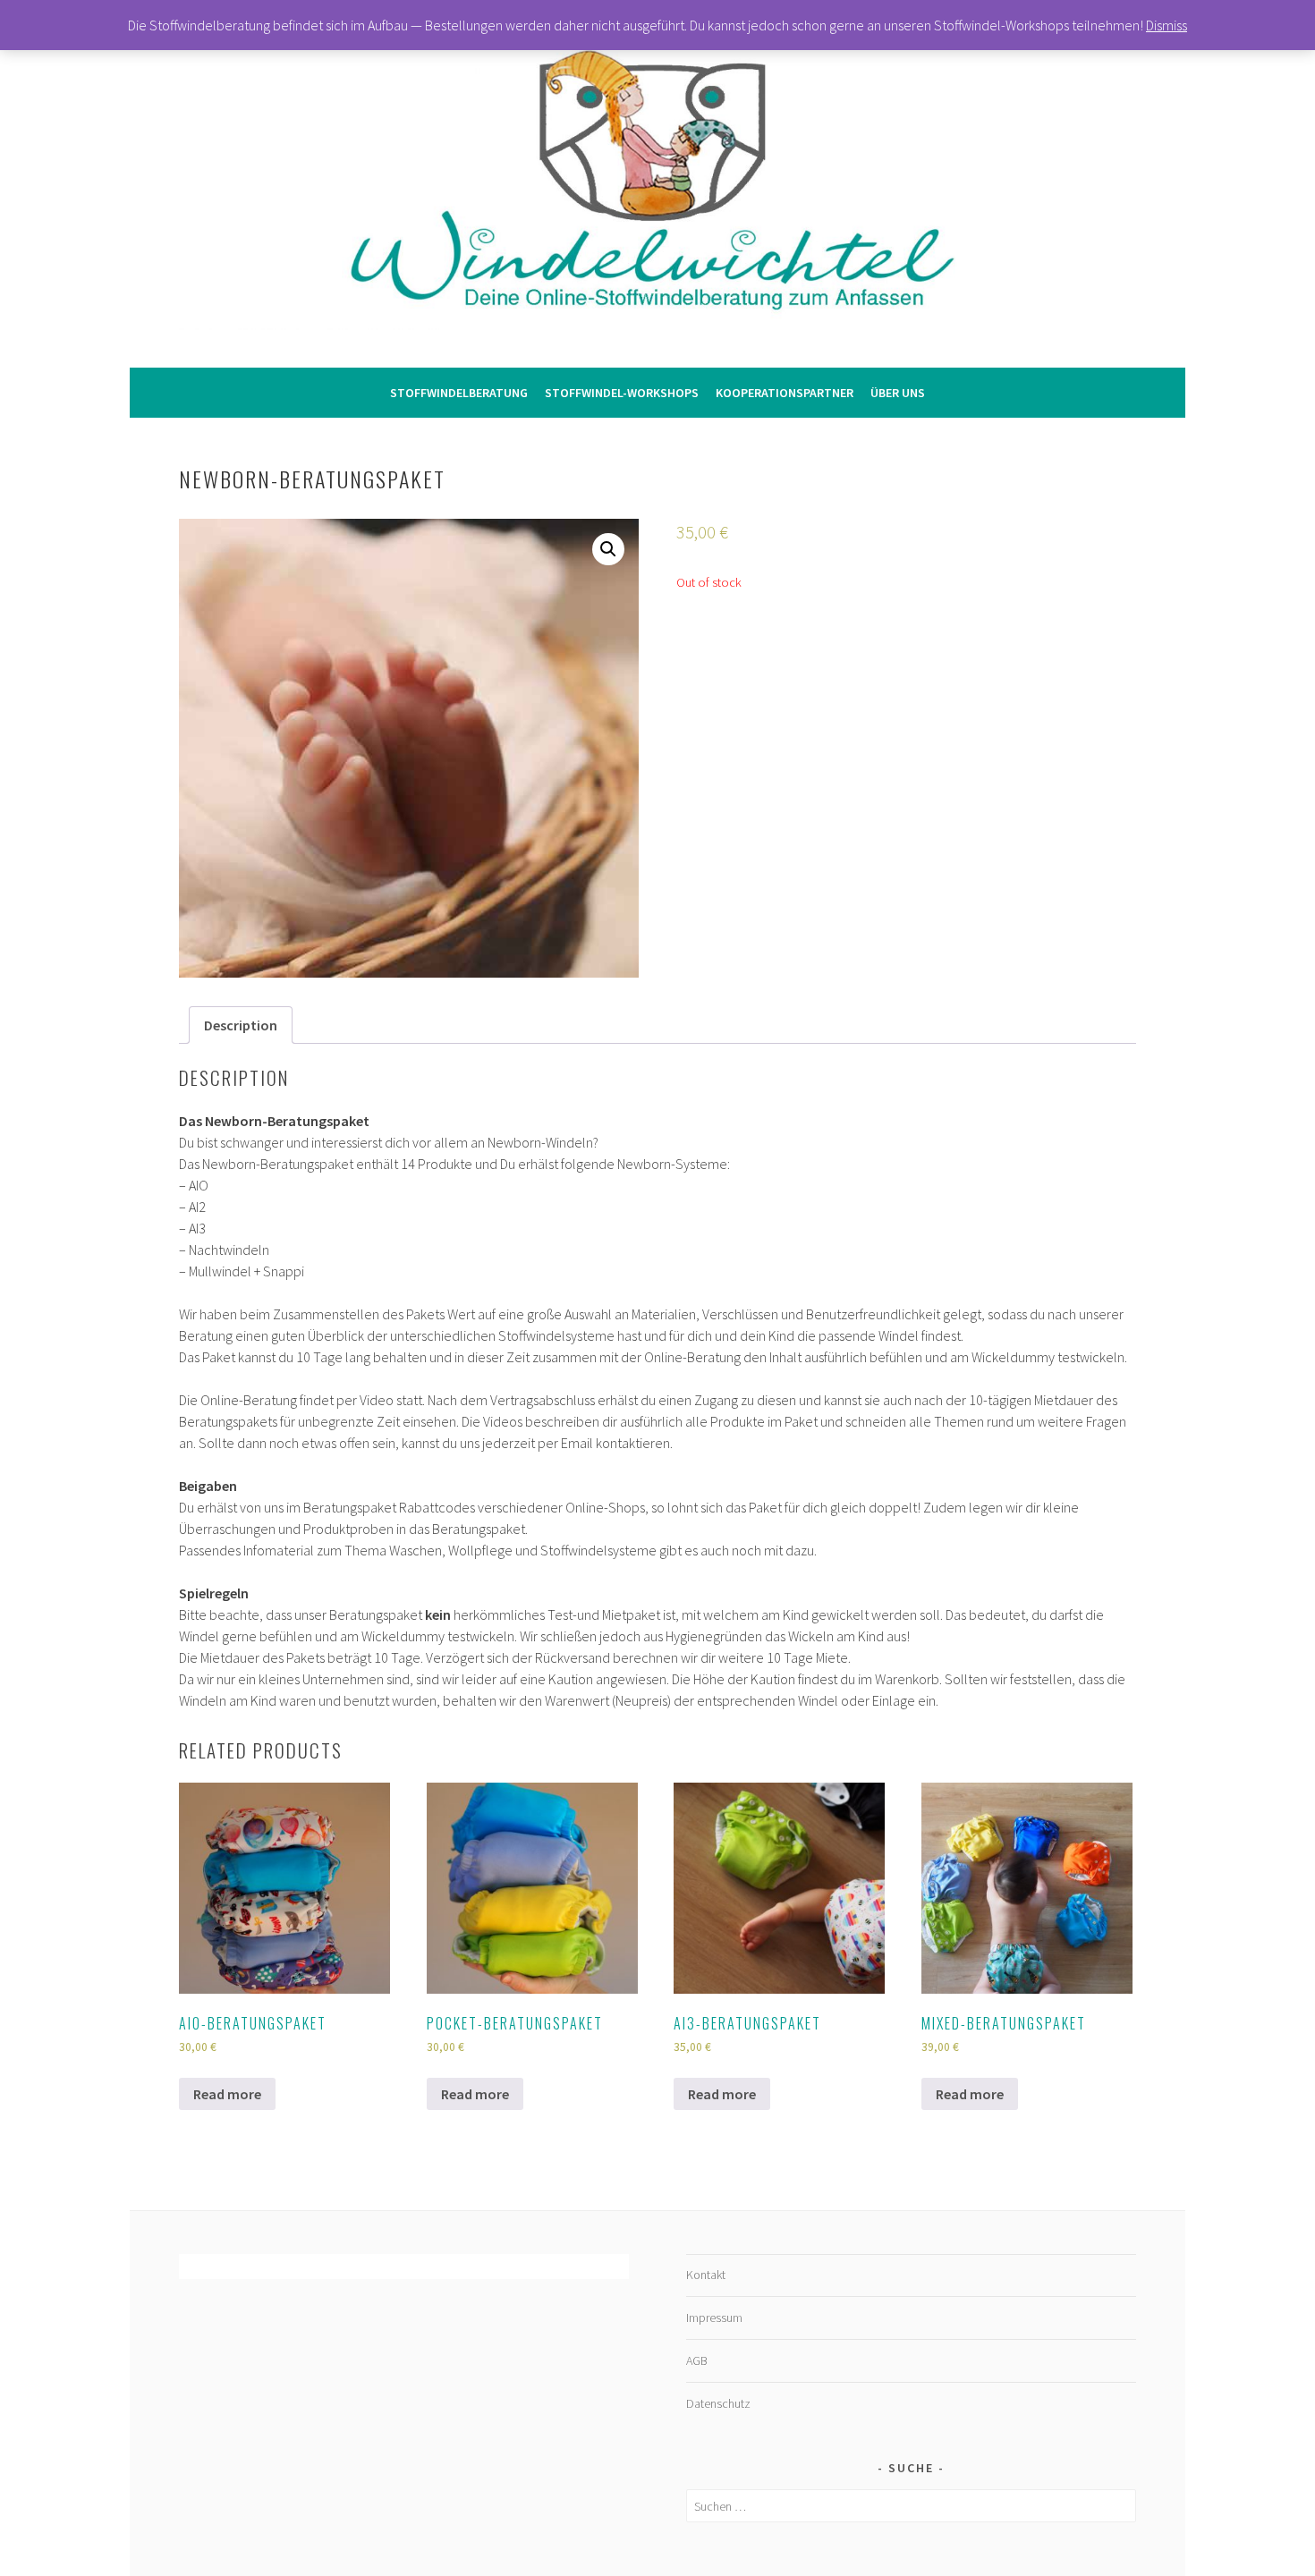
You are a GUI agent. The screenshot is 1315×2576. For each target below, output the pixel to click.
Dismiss (1167, 25)
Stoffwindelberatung (459, 393)
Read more (227, 2094)
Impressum (714, 2318)
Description (241, 1025)
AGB (697, 2360)
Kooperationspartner (785, 393)
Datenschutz (718, 2403)
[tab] (241, 1025)
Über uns (898, 393)
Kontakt (706, 2275)
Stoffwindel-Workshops (622, 393)
